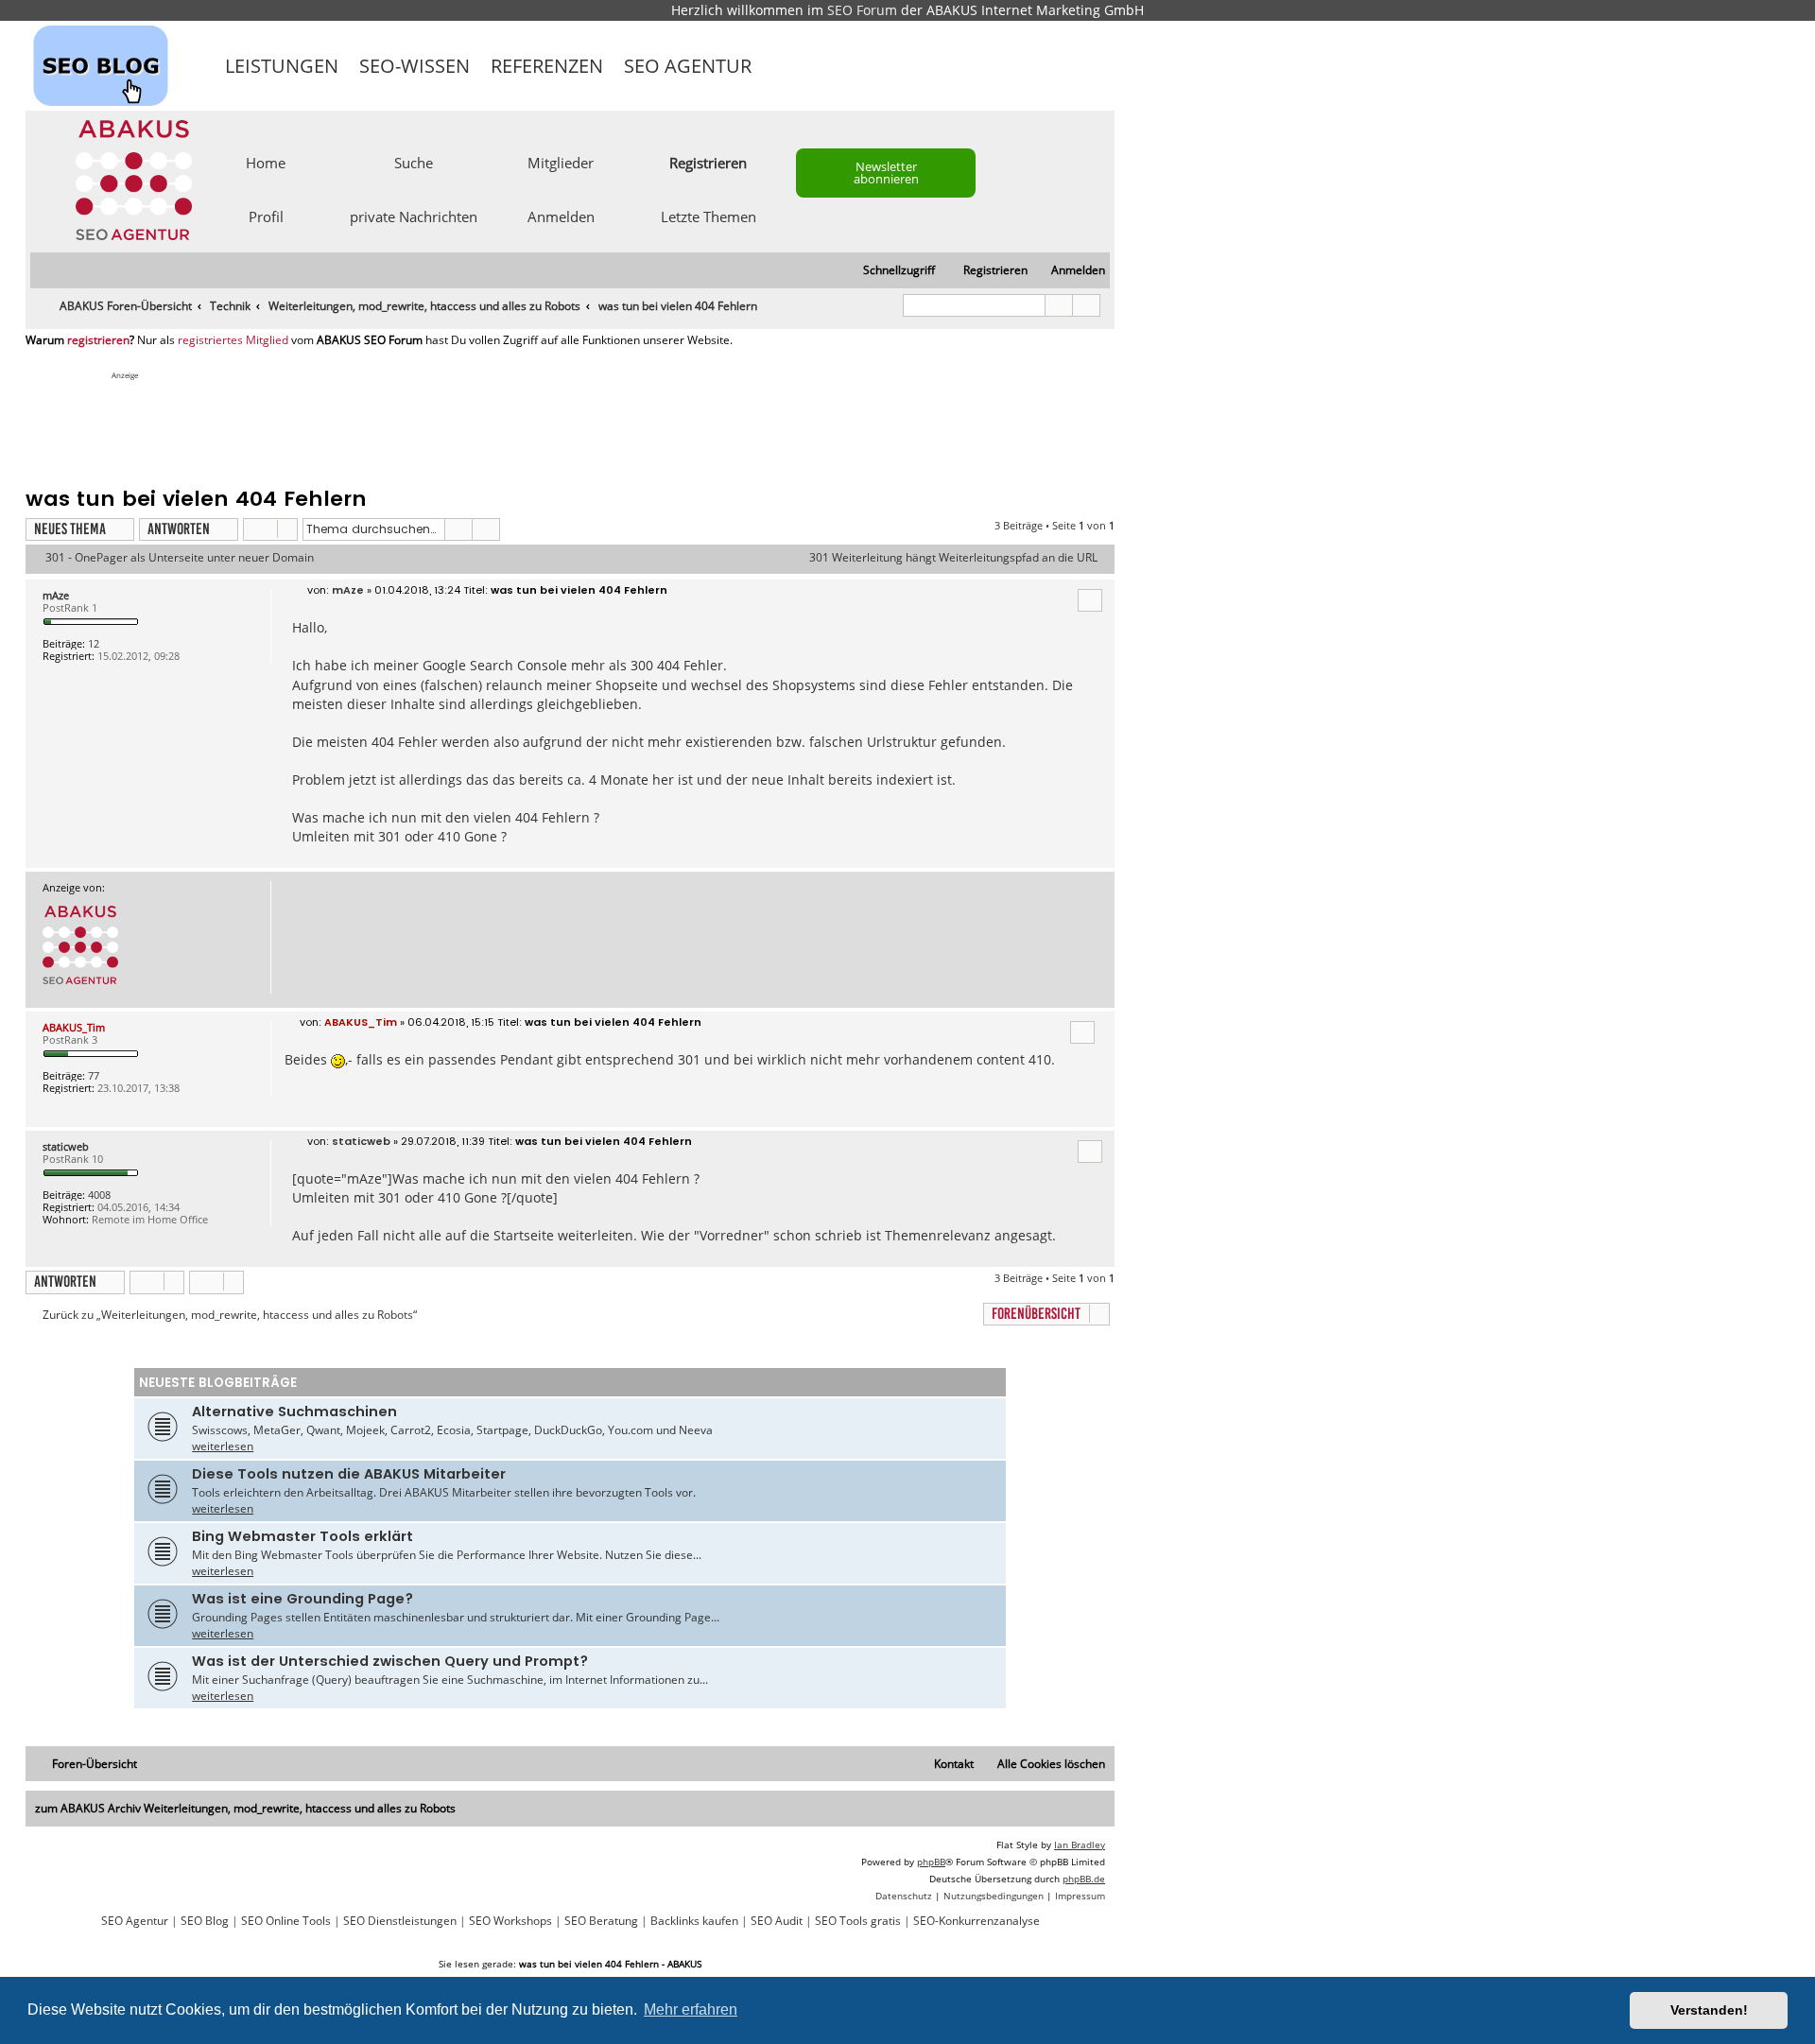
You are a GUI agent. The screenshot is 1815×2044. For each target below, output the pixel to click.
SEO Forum (862, 10)
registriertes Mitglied (233, 340)
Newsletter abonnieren (886, 173)
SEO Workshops (510, 1921)
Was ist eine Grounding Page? (302, 1599)
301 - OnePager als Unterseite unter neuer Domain (180, 558)
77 (94, 1075)
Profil (266, 216)
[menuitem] (1070, 271)
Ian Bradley (1080, 1845)
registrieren (98, 340)
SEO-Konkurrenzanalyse (977, 1921)
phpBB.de (1084, 1879)
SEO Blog (205, 1921)
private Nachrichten (414, 216)
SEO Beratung (601, 1921)
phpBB (931, 1862)
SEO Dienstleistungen (400, 1921)
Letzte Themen (709, 216)
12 (94, 643)
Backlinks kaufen (694, 1921)
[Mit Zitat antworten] (1090, 600)
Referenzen (547, 66)
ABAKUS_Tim (74, 1027)
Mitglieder (561, 162)
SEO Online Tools (286, 1921)
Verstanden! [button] (1709, 2010)
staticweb (66, 1146)
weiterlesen (223, 1446)
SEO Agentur (688, 66)
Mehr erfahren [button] (691, 2009)
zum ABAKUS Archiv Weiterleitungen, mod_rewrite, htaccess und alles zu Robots (245, 1808)
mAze (56, 595)
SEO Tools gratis (858, 1921)
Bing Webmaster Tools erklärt (302, 1536)
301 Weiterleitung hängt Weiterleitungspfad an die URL (953, 558)
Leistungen (282, 66)
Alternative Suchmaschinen (294, 1412)
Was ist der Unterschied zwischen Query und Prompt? (390, 1661)
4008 (99, 1195)
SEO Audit (777, 1921)
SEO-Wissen (415, 66)
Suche (414, 162)
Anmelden (561, 216)
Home (266, 162)
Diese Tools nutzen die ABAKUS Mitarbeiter (349, 1474)
